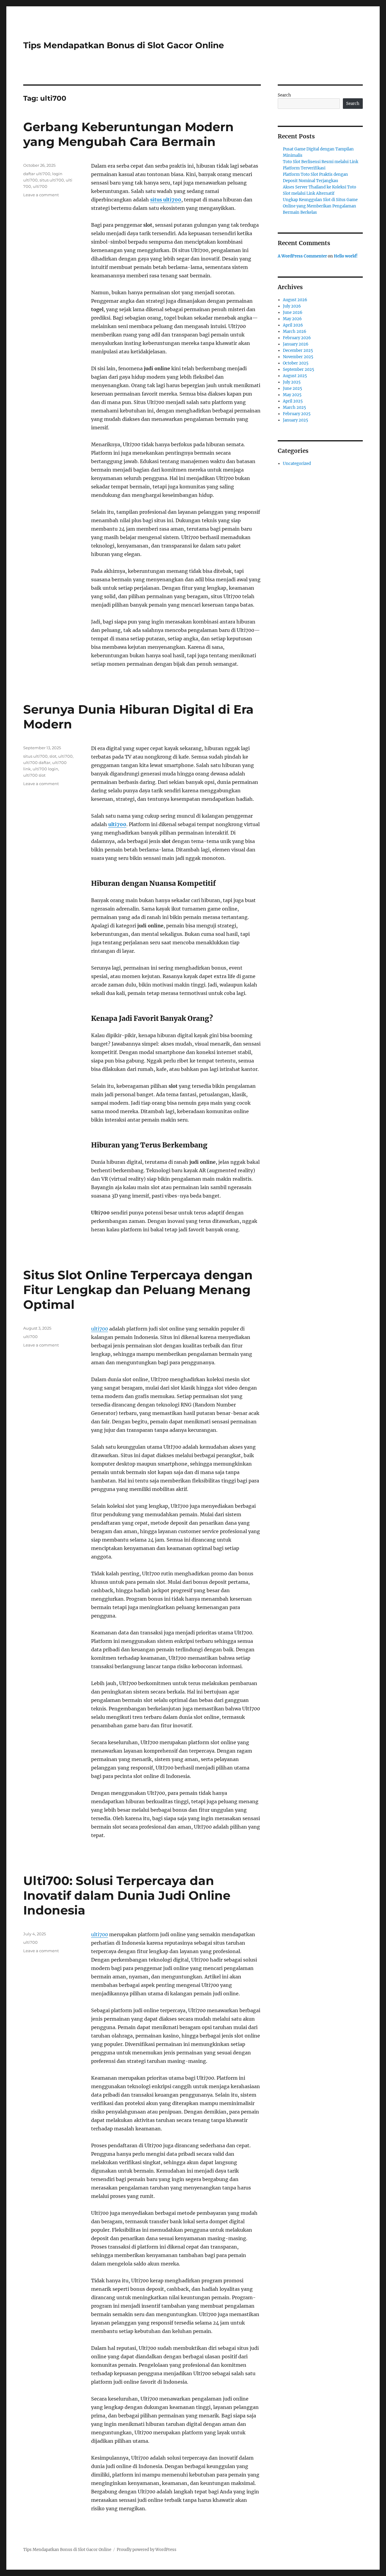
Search (284, 95)
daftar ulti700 (37, 174)
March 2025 (294, 407)
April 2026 (293, 325)
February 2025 (297, 414)
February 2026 (297, 338)
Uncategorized (297, 464)
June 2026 (293, 313)
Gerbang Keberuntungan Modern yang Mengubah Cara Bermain (128, 134)
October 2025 (296, 363)
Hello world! (346, 256)
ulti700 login (45, 769)
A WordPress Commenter (302, 256)
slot (53, 756)
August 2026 (295, 300)
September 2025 (299, 369)
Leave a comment (41, 195)
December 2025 (298, 350)
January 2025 (296, 420)
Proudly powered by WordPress (147, 2550)
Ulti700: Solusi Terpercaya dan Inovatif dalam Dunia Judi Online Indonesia (127, 1895)
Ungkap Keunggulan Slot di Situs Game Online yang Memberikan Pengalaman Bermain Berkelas (320, 206)
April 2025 (293, 401)
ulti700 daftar (37, 762)
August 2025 (295, 376)
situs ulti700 (166, 200)
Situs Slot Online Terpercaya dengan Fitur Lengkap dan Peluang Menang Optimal (138, 1290)
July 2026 (292, 306)
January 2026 (296, 344)
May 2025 (292, 395)
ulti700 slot (34, 775)
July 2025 (292, 382)
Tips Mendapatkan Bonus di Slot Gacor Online (124, 45)
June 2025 (293, 388)
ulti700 (40, 186)
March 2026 (295, 331)
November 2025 (298, 357)
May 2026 (292, 319)
